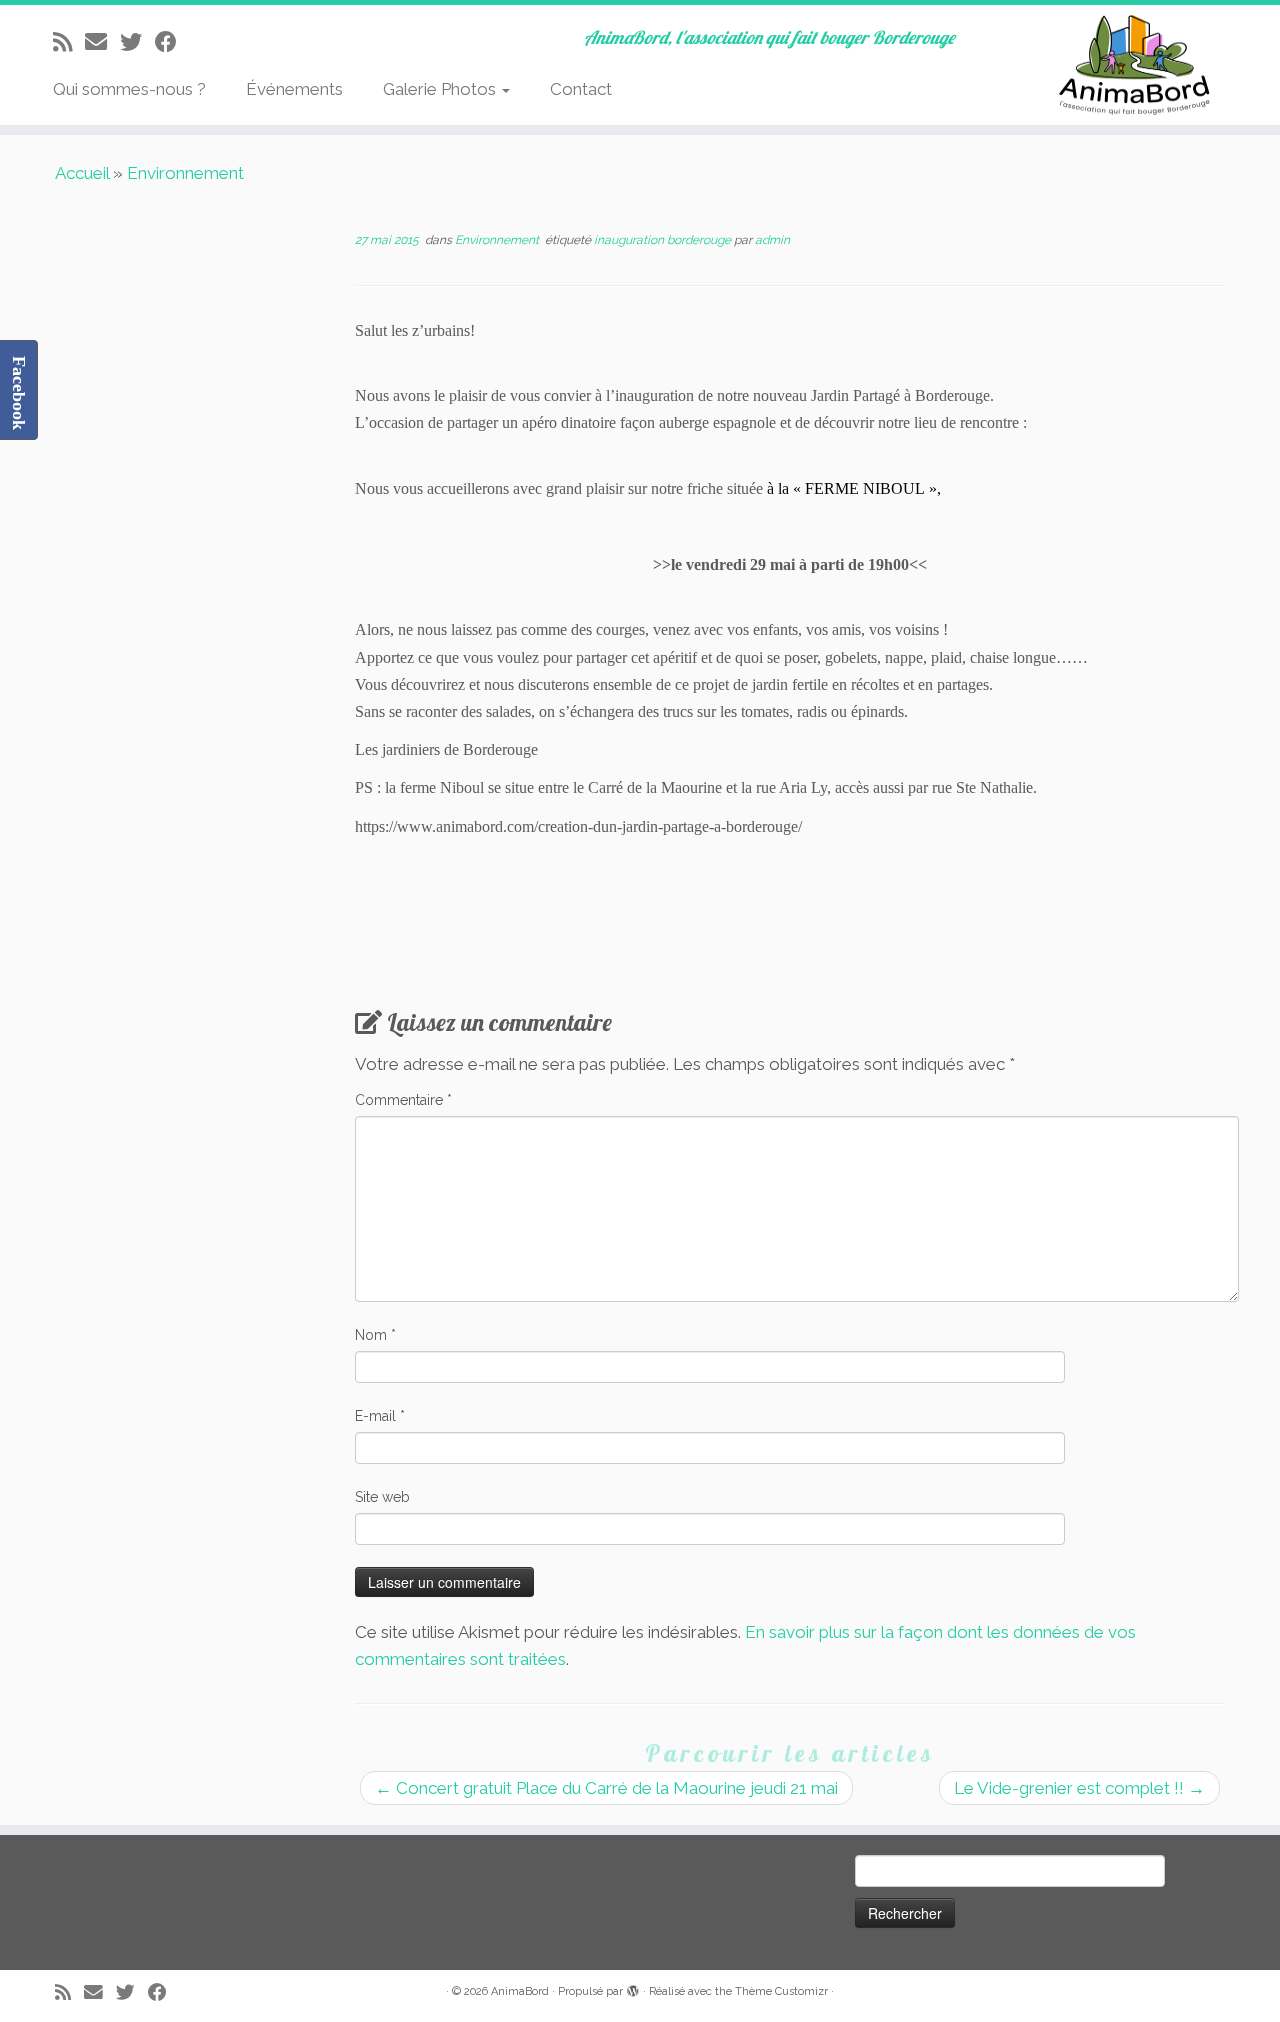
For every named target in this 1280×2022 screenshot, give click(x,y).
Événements (294, 89)
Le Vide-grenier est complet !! (1079, 1788)
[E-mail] (102, 42)
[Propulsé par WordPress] (633, 1988)
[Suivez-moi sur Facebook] (172, 42)
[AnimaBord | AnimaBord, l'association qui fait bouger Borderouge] (1132, 65)
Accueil (82, 173)
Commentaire (403, 1100)
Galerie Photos (441, 89)
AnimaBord (520, 1991)
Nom (375, 1335)
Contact (581, 89)
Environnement (185, 173)
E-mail (380, 1416)
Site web (382, 1497)
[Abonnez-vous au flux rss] (69, 42)
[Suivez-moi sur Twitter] (137, 42)
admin (772, 240)
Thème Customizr (781, 1991)
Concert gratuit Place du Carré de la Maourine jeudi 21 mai (606, 1788)
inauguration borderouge (664, 240)
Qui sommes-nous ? (129, 89)
